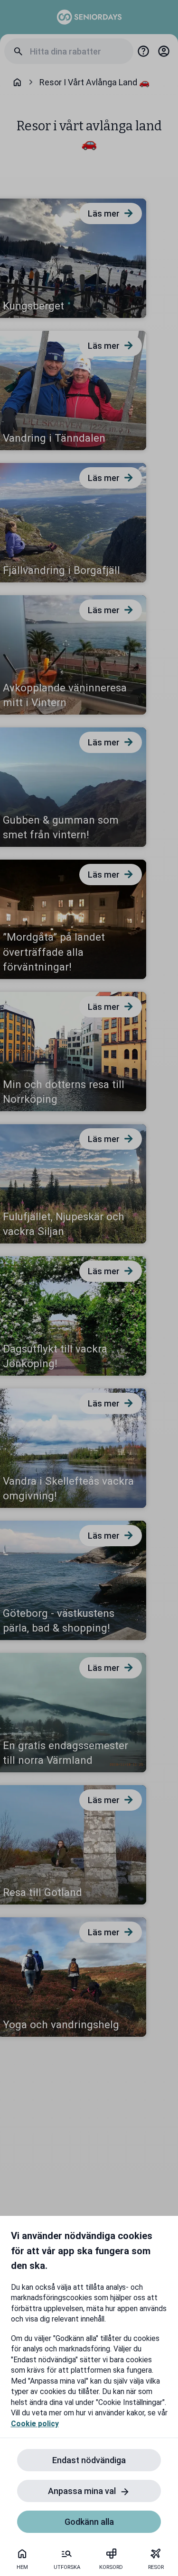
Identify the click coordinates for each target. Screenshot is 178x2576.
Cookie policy (35, 2424)
